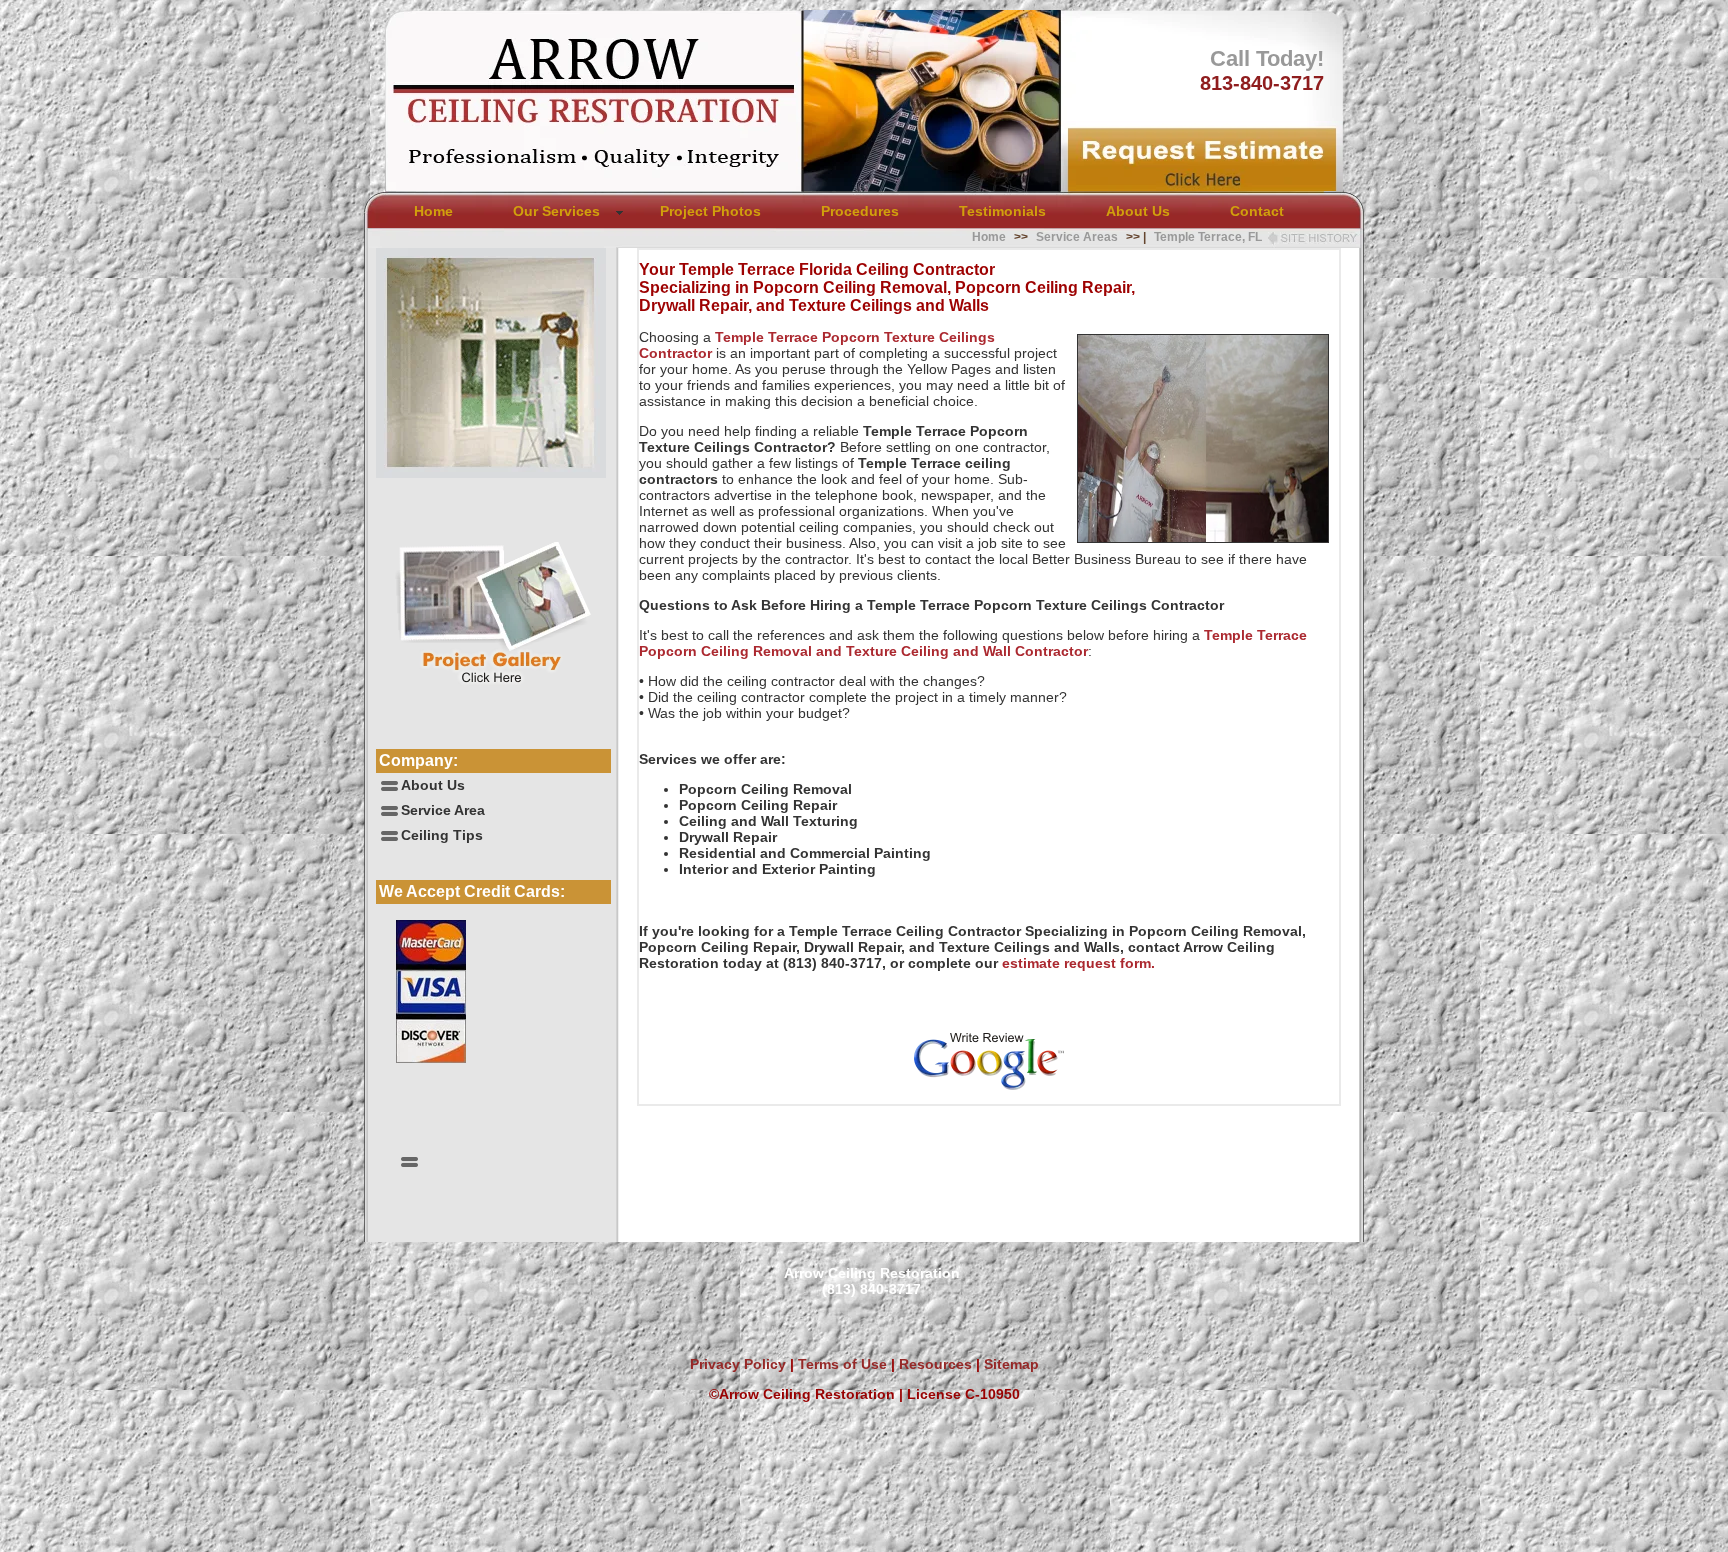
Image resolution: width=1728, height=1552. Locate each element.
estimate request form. (1078, 963)
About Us (1138, 211)
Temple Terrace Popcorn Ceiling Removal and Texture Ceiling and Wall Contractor (973, 643)
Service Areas (1077, 237)
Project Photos (710, 211)
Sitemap (1011, 1364)
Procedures (860, 211)
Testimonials (1002, 211)
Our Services (556, 211)
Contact (1257, 211)
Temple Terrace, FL (1208, 237)
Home (433, 211)
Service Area (443, 810)
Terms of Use (840, 1364)
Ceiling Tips (442, 835)
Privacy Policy (738, 1364)
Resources (933, 1364)
